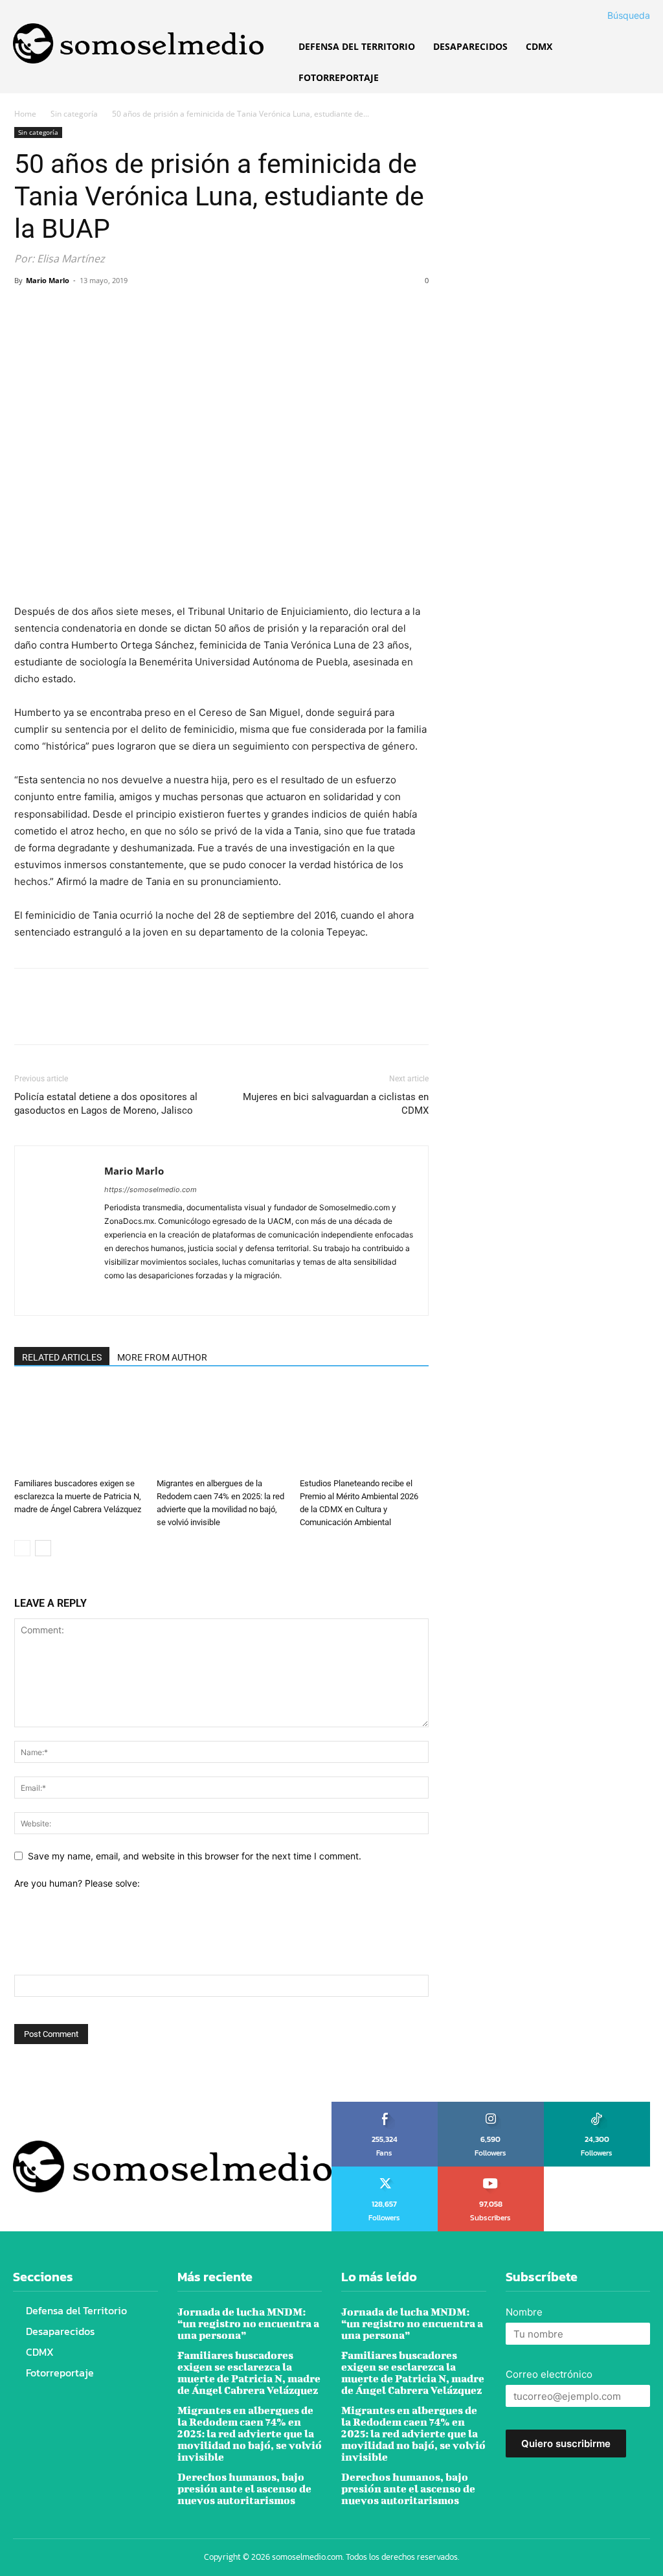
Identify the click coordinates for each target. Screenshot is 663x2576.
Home (25, 114)
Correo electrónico (549, 2374)
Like (385, 2106)
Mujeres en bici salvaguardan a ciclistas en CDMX (336, 1104)
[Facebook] (27, 310)
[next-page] (43, 1548)
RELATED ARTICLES (62, 1357)
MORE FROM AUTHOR (162, 1357)
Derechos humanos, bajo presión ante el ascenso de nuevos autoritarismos (244, 2488)
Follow (491, 2106)
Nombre (524, 2312)
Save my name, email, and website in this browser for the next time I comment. (195, 1856)
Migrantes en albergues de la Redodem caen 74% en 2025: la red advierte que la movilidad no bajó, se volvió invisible (250, 2433)
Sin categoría (74, 114)
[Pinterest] (87, 310)
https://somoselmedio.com (151, 1190)
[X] (57, 310)
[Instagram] (138, 1297)
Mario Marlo (48, 280)
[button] (613, 16)
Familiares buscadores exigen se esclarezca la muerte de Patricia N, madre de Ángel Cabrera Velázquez (78, 1496)
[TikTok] (162, 1297)
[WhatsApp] (117, 310)
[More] (147, 310)
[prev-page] (22, 1548)
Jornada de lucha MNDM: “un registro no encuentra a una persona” (248, 2323)
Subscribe (491, 2171)
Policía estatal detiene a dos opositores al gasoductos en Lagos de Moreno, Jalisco (106, 1104)
